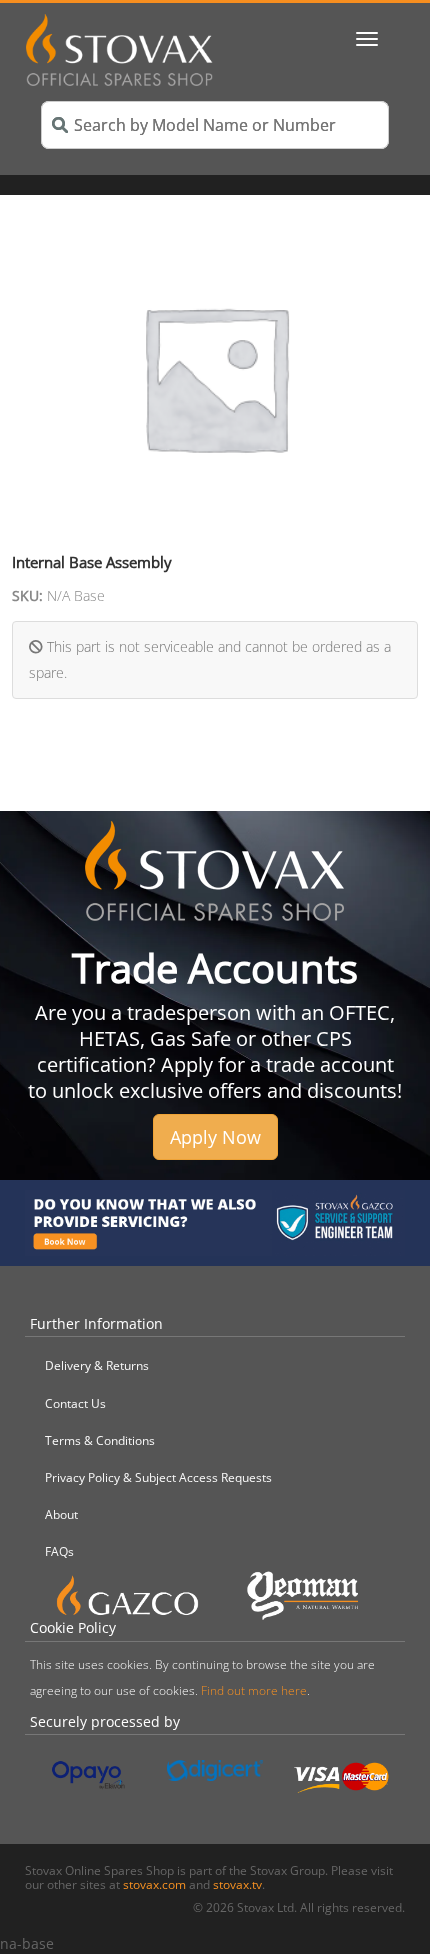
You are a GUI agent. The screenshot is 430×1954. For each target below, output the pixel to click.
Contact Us (75, 1403)
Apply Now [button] (215, 1137)
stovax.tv (237, 1884)
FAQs (59, 1551)
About (61, 1514)
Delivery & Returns (97, 1365)
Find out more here (254, 1690)
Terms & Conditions (100, 1440)
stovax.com (154, 1884)
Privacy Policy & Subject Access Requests (158, 1477)
